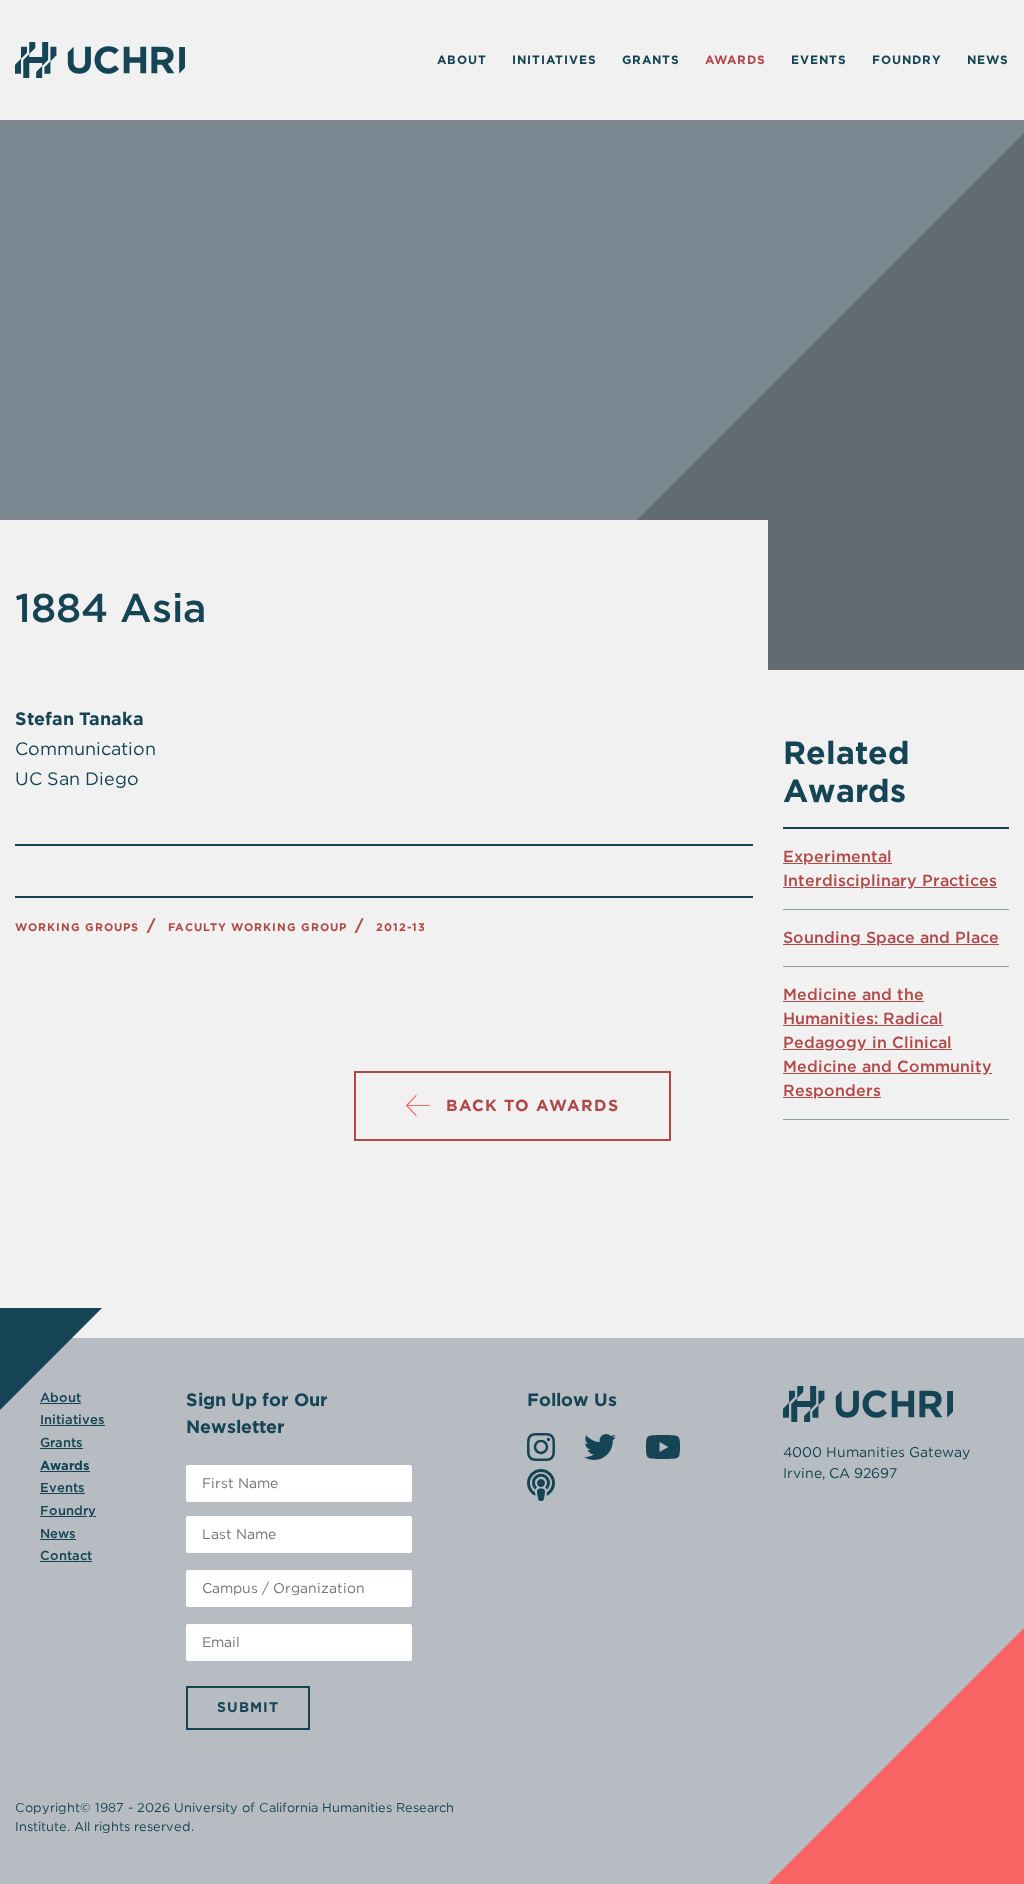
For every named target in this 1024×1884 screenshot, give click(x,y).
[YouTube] (663, 1453)
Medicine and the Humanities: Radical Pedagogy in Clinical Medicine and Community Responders (887, 1042)
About (462, 59)
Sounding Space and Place (891, 937)
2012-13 (401, 927)
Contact (66, 1555)
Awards (735, 59)
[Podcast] (541, 1491)
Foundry (907, 59)
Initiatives (554, 59)
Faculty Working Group (257, 927)
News (988, 59)
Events (819, 59)
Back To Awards (532, 1105)
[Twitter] (600, 1453)
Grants (651, 59)
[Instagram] (541, 1453)
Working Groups (77, 927)
